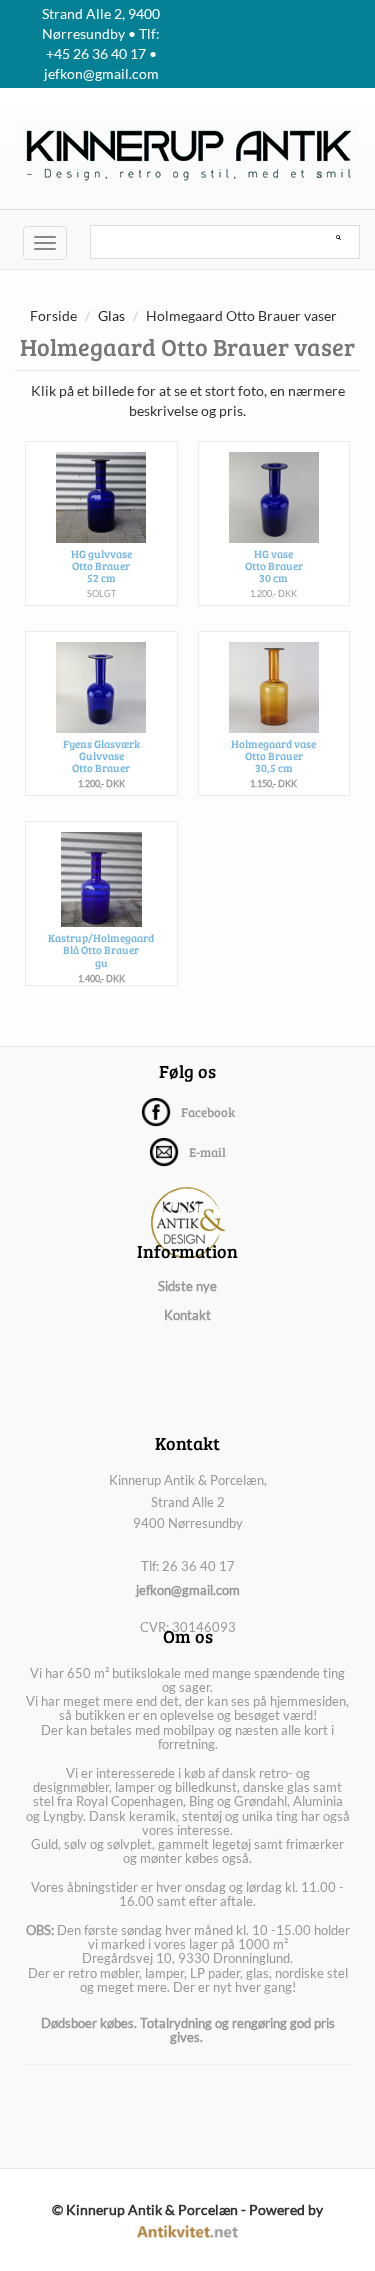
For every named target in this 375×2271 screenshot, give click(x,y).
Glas (111, 315)
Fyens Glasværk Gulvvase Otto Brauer (101, 755)
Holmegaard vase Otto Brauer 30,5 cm (273, 755)
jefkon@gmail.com (188, 1590)
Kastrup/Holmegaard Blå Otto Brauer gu (101, 949)
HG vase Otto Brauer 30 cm (274, 565)
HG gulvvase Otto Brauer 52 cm (101, 565)
